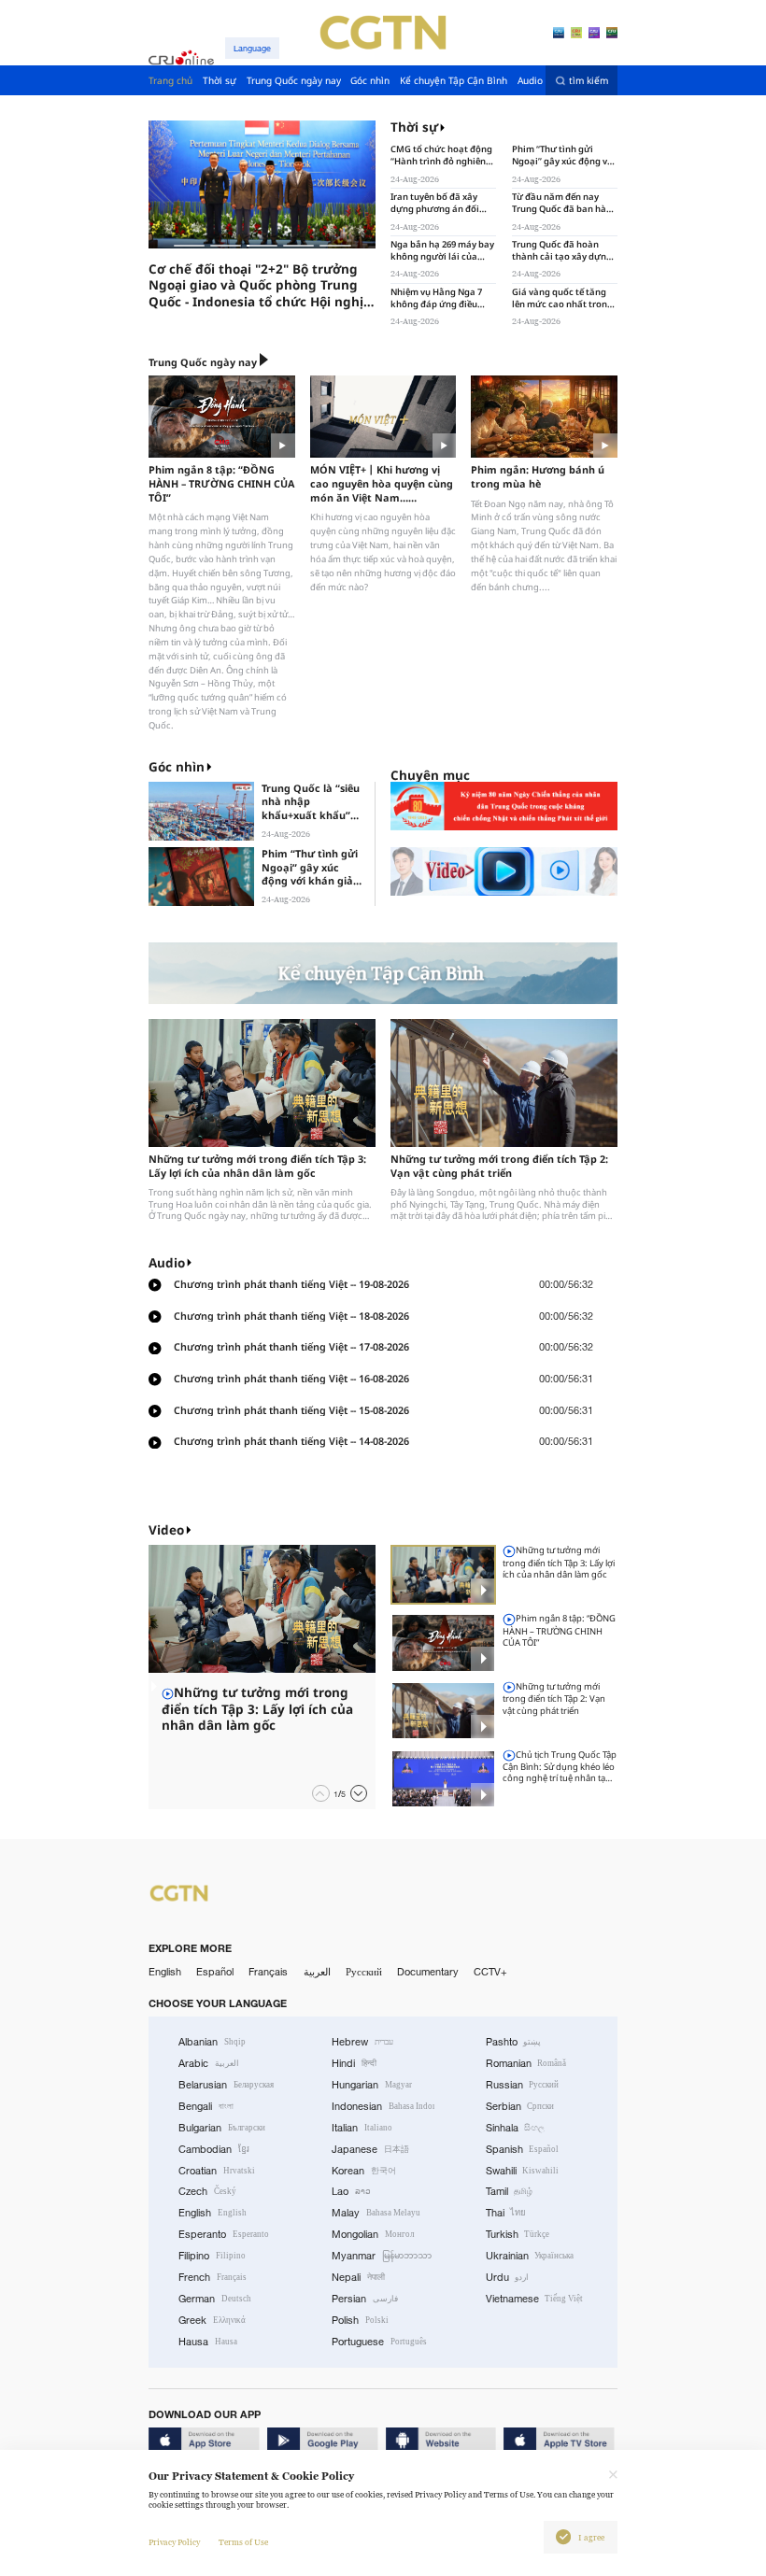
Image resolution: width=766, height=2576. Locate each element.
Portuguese (379, 2342)
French (213, 2277)
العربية (317, 1972)
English (165, 1972)
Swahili (523, 2171)
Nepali (358, 2277)
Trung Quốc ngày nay (203, 362)
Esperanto (224, 2234)
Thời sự (414, 127)
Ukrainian (530, 2256)
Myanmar (382, 2256)
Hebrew (362, 2042)
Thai (506, 2213)
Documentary (428, 1972)
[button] (190, 246)
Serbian (520, 2106)
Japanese (370, 2149)
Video (166, 1530)
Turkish (518, 2234)
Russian (523, 2085)
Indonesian (383, 2106)
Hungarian (372, 2085)
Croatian (217, 2171)
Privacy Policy (174, 2542)
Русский (364, 1972)
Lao (351, 2191)
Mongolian (373, 2234)
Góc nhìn (177, 767)
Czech (207, 2191)
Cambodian (214, 2149)
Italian (362, 2128)
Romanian (526, 2063)
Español (215, 1972)
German (215, 2299)
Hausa (208, 2342)
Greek (212, 2320)
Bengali (206, 2106)
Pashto (514, 2042)
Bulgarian (222, 2128)
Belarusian (226, 2085)
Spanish (523, 2149)
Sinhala (516, 2128)
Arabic (209, 2063)
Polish (360, 2320)
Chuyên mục (430, 775)
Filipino (212, 2256)
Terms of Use (243, 2542)
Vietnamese (535, 2299)
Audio (167, 1263)
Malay (376, 2213)
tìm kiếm (589, 81)
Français (268, 1972)
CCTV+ (490, 1972)
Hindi (354, 2063)
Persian (365, 2299)
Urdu (508, 2277)
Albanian (212, 2042)
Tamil (510, 2191)
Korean (364, 2171)
